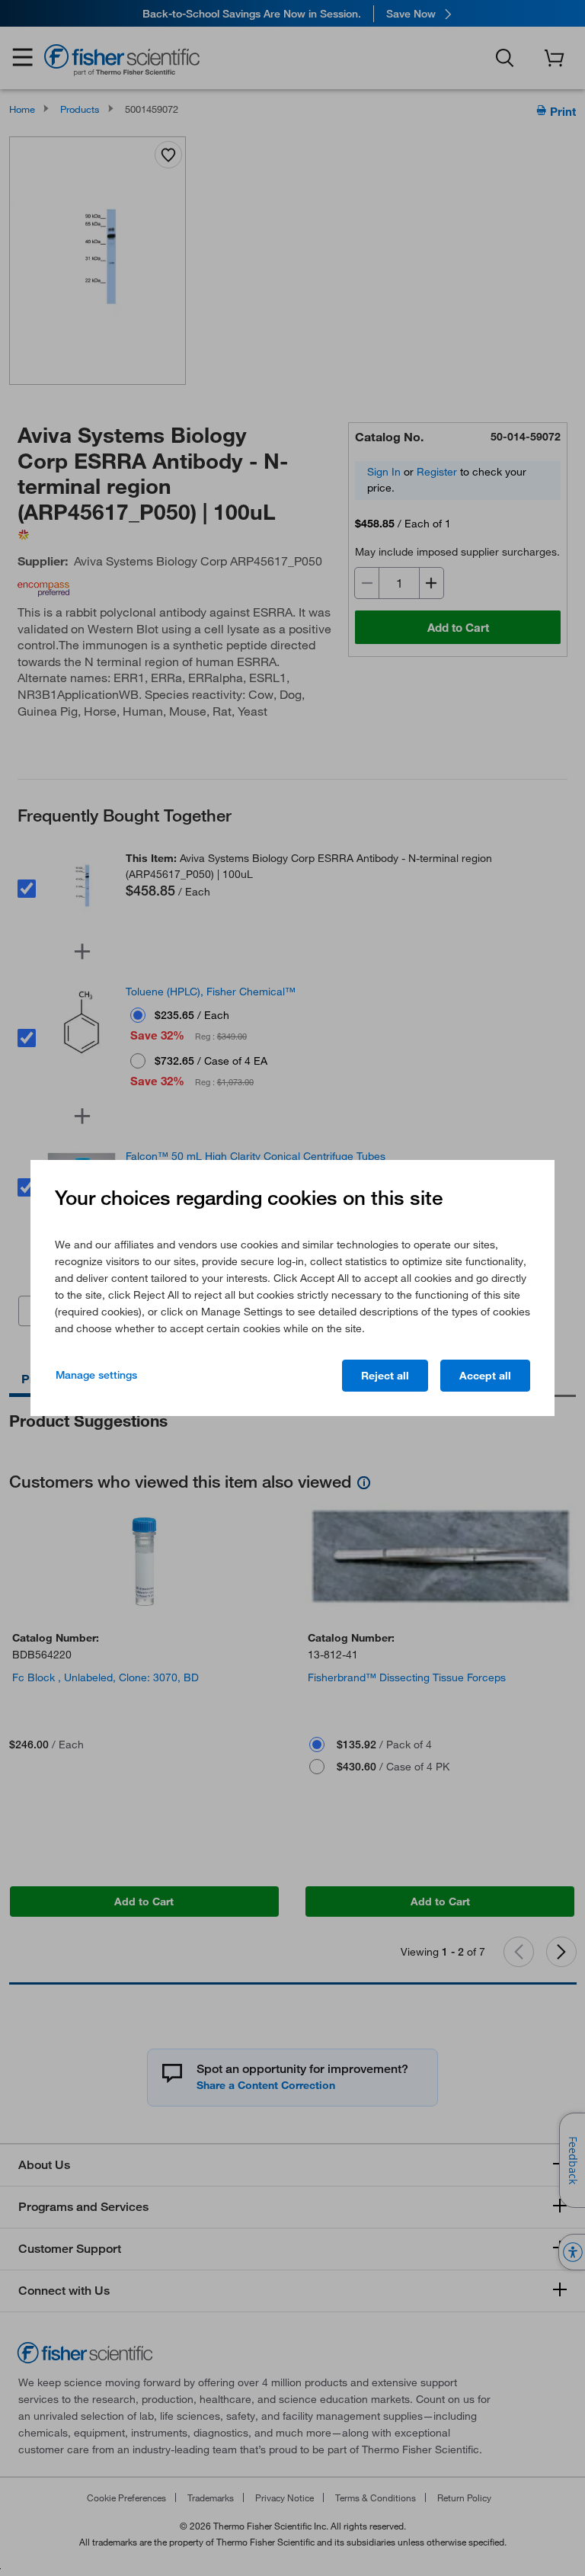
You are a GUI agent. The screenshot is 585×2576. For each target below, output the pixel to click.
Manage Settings (96, 1375)
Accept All (485, 1376)
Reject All (385, 1376)
